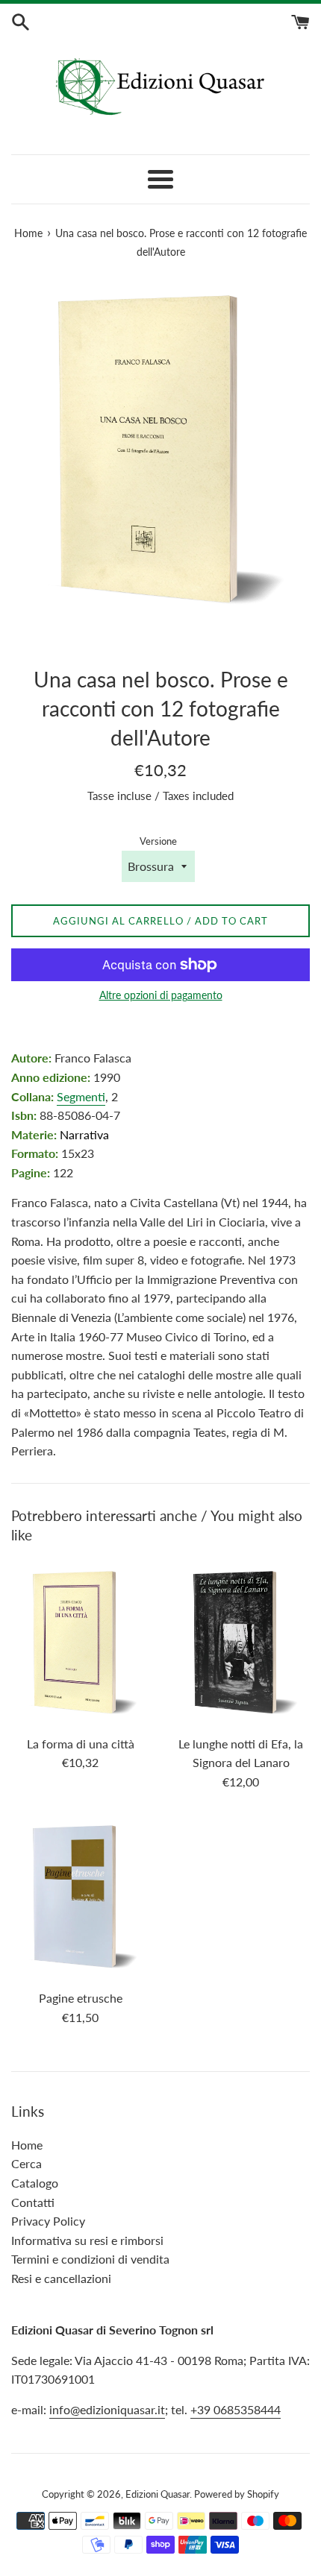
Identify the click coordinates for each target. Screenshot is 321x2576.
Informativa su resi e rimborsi (87, 2240)
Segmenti (81, 1096)
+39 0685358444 (236, 2409)
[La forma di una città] (80, 1643)
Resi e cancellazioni (61, 2278)
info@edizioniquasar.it (107, 2409)
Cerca (27, 2163)
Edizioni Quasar (158, 2494)
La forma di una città (81, 1744)
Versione (158, 841)
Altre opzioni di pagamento (161, 995)
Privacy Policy (48, 2221)
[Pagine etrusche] (80, 1897)
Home (27, 2145)
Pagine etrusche (81, 1998)
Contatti (33, 2202)
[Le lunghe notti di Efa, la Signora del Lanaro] (241, 1643)
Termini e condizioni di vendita (90, 2259)
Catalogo (35, 2183)
